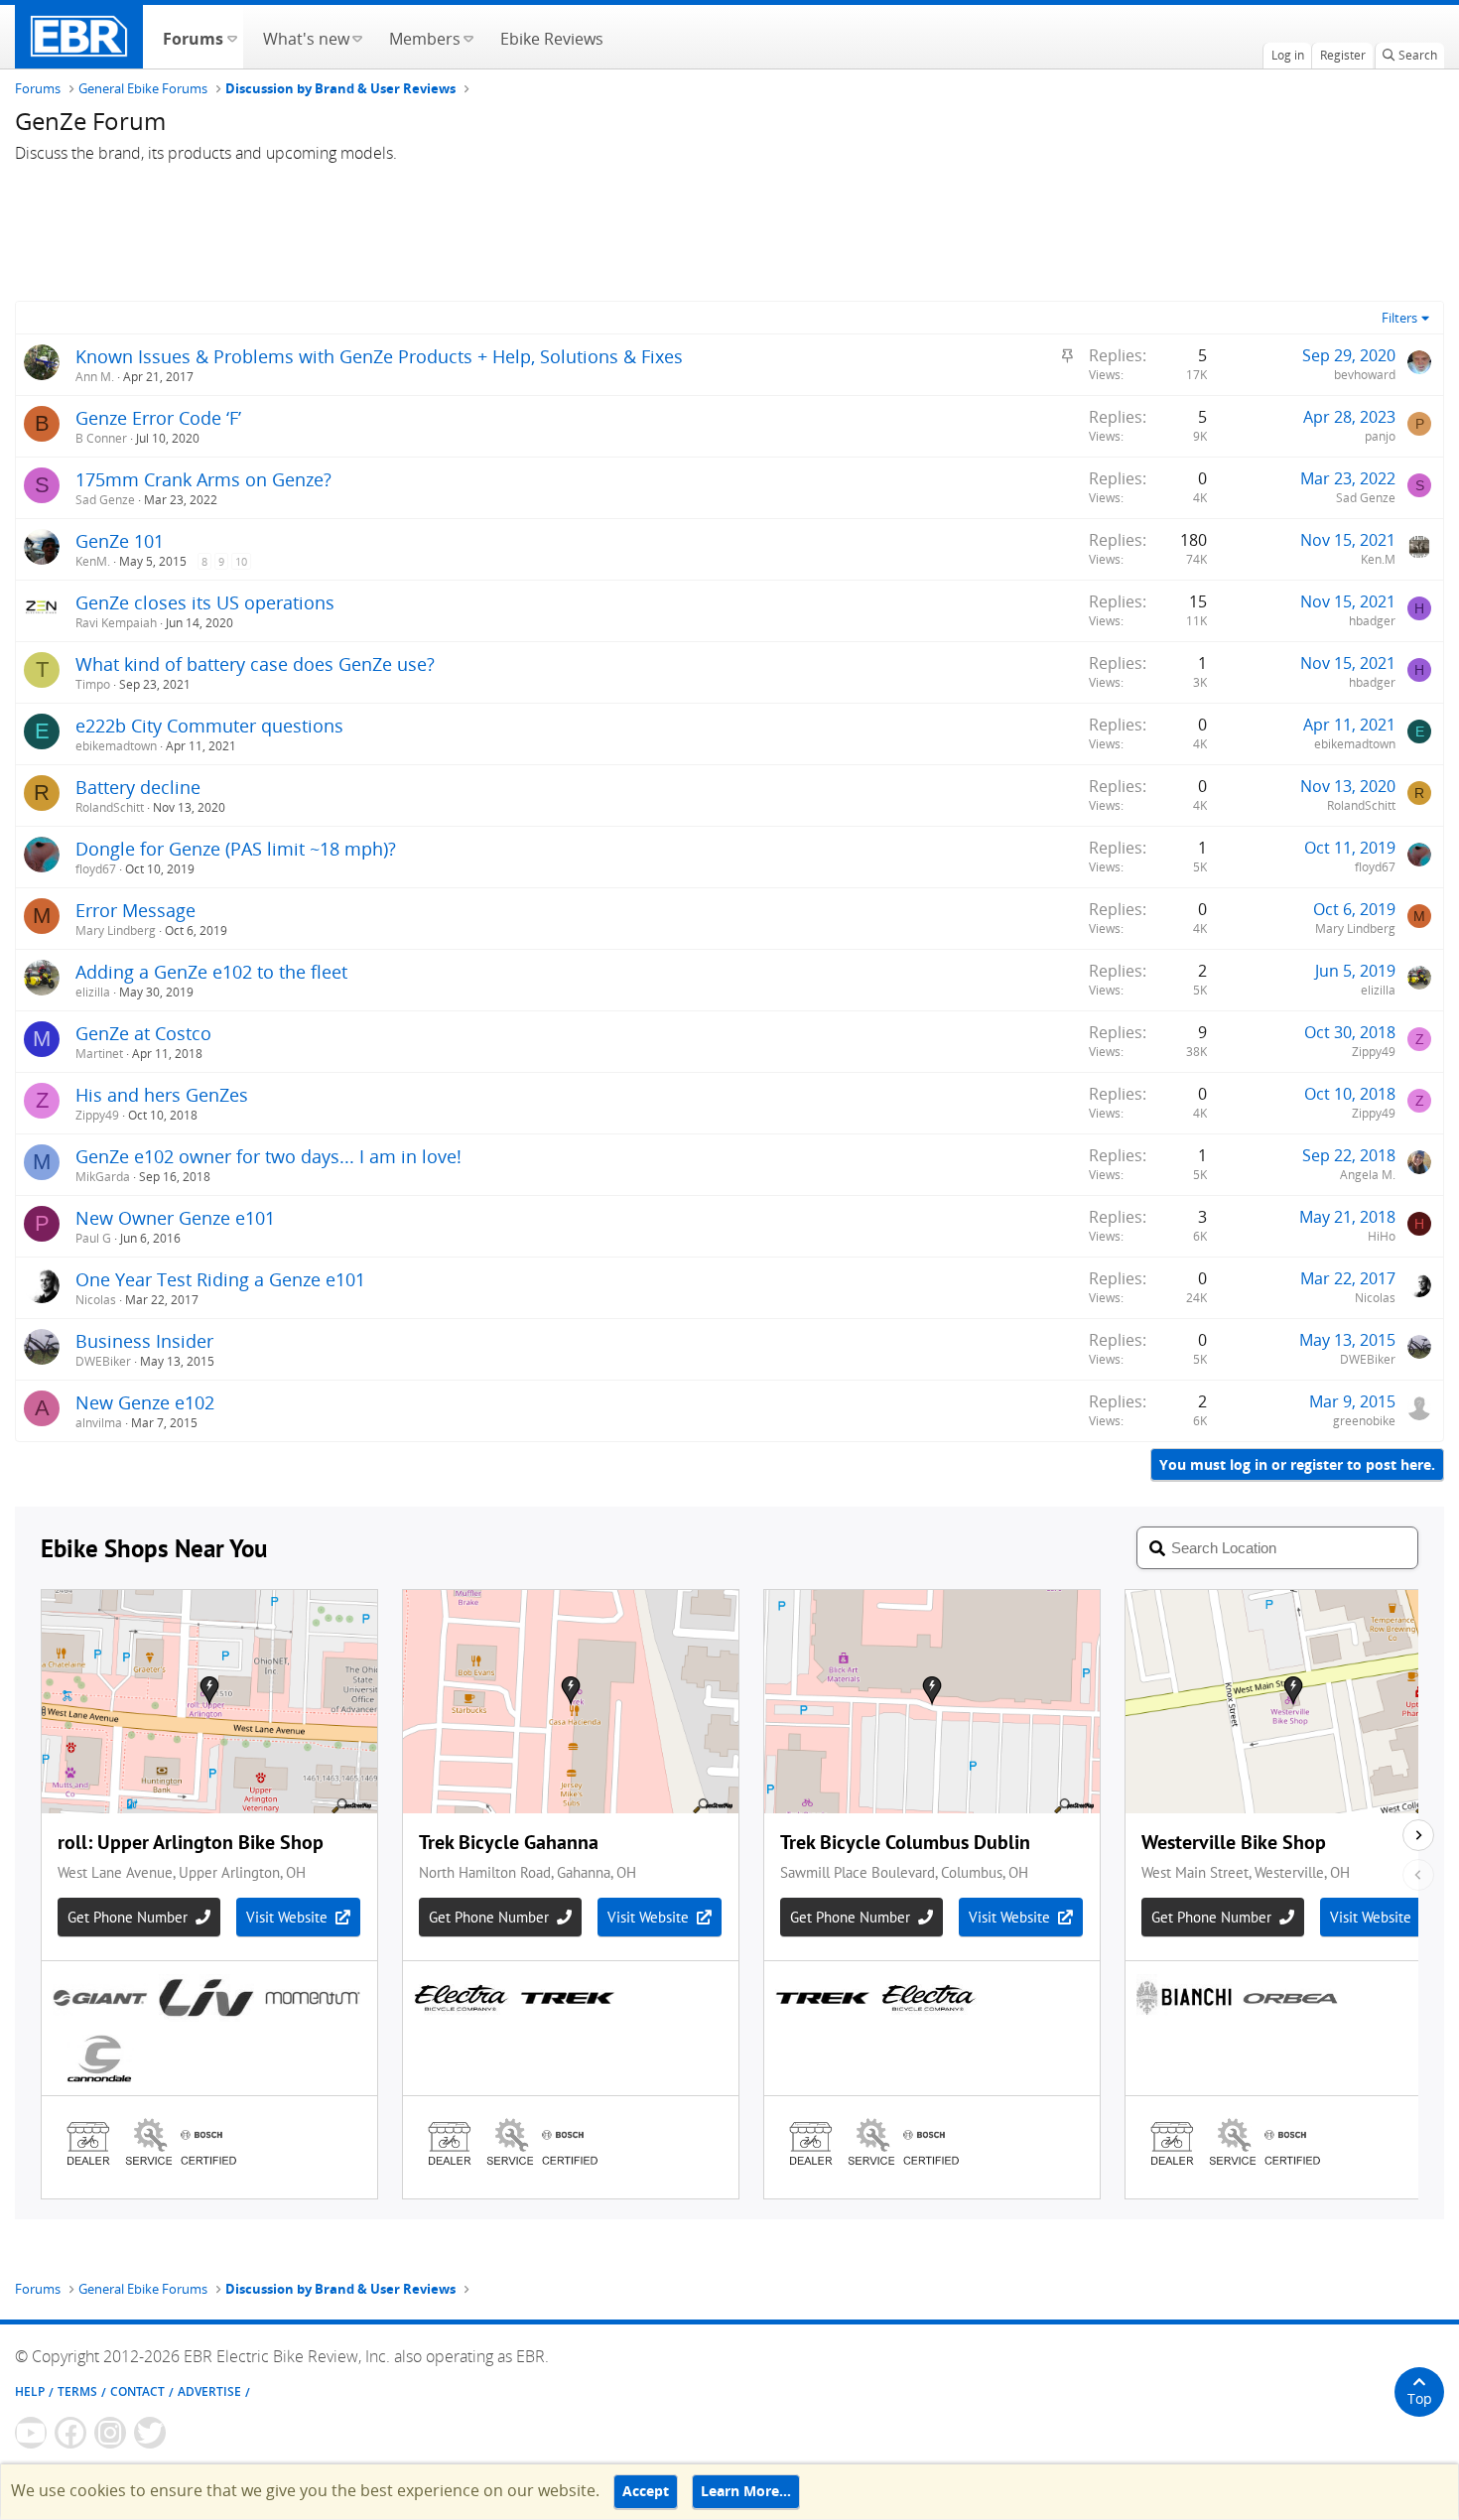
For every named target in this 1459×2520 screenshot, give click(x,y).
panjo (1380, 436)
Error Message (135, 910)
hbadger (1372, 621)
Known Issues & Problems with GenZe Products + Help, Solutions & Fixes (379, 356)
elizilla (93, 992)
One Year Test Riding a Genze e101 (220, 1279)
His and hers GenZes (162, 1095)
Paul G (93, 1238)
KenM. (93, 561)
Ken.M (1378, 559)
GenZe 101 (120, 541)
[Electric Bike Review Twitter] (150, 2433)
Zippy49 (1374, 1052)
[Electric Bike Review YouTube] (31, 2433)
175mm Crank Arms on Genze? (203, 479)
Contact (137, 2391)
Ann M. (95, 377)
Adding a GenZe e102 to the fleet (211, 972)
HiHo (1382, 1236)
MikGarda (103, 1177)
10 (241, 561)
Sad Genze (105, 500)
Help (30, 2391)
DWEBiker (103, 1361)
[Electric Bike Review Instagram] (110, 2433)
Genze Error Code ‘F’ (158, 418)
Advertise (209, 2391)
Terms (77, 2391)
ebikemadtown (116, 746)
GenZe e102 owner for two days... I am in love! (268, 1156)
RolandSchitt (110, 807)
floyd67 (96, 869)
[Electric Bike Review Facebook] (70, 2433)
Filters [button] (1399, 318)
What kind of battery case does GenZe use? (255, 664)
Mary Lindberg (116, 930)
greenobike (1364, 1421)
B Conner (101, 438)
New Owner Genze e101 (175, 1218)
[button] (232, 37)
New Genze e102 (145, 1402)
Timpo (93, 684)
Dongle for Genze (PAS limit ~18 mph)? (236, 849)
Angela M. (1368, 1175)
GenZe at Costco (143, 1033)
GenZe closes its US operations (205, 602)
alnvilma (99, 1423)
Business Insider (144, 1341)
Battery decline (138, 787)
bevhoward (1365, 375)
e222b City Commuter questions (209, 726)
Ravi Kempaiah (116, 623)
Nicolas (96, 1300)
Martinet (99, 1054)
